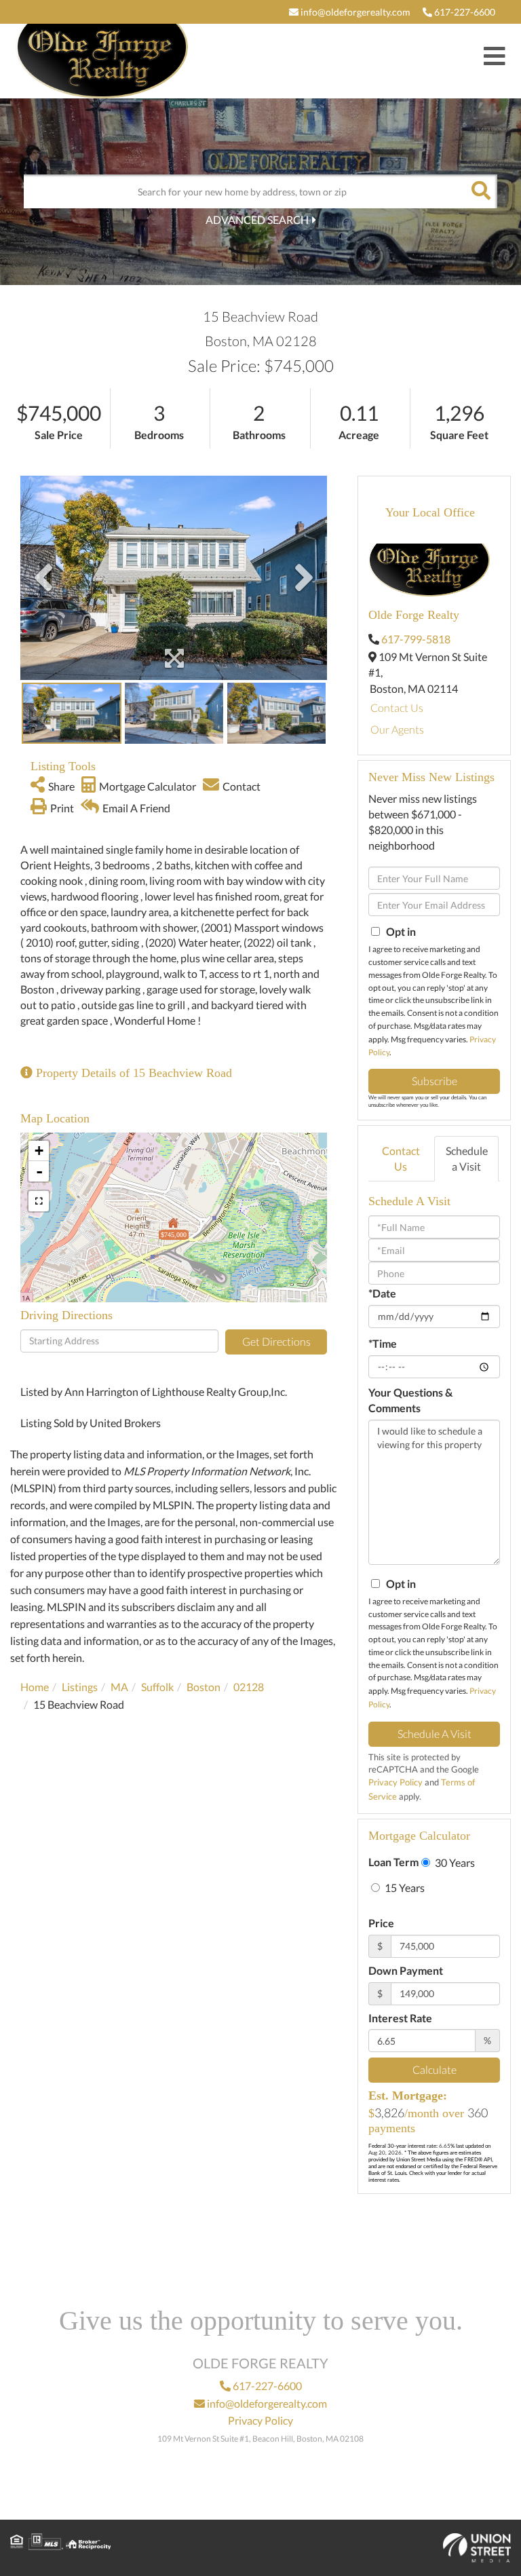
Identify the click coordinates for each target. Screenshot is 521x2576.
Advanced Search (257, 220)
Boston (204, 1687)
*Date (382, 1293)
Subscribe (435, 1081)
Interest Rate (400, 2018)
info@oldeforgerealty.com (354, 12)
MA (119, 1687)
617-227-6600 (464, 12)
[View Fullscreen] (39, 1201)
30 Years (454, 1862)
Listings (80, 1687)
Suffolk (157, 1687)
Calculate (435, 2069)
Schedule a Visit (467, 1158)
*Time (383, 1343)
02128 (249, 1687)
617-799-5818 (416, 639)
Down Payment (406, 1970)
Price (381, 1923)
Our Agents (397, 729)
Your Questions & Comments (410, 1400)
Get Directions (276, 1341)
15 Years (404, 1888)
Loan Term (393, 1862)
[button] (480, 191)
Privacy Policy (395, 1782)
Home (35, 1687)
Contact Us (397, 707)
